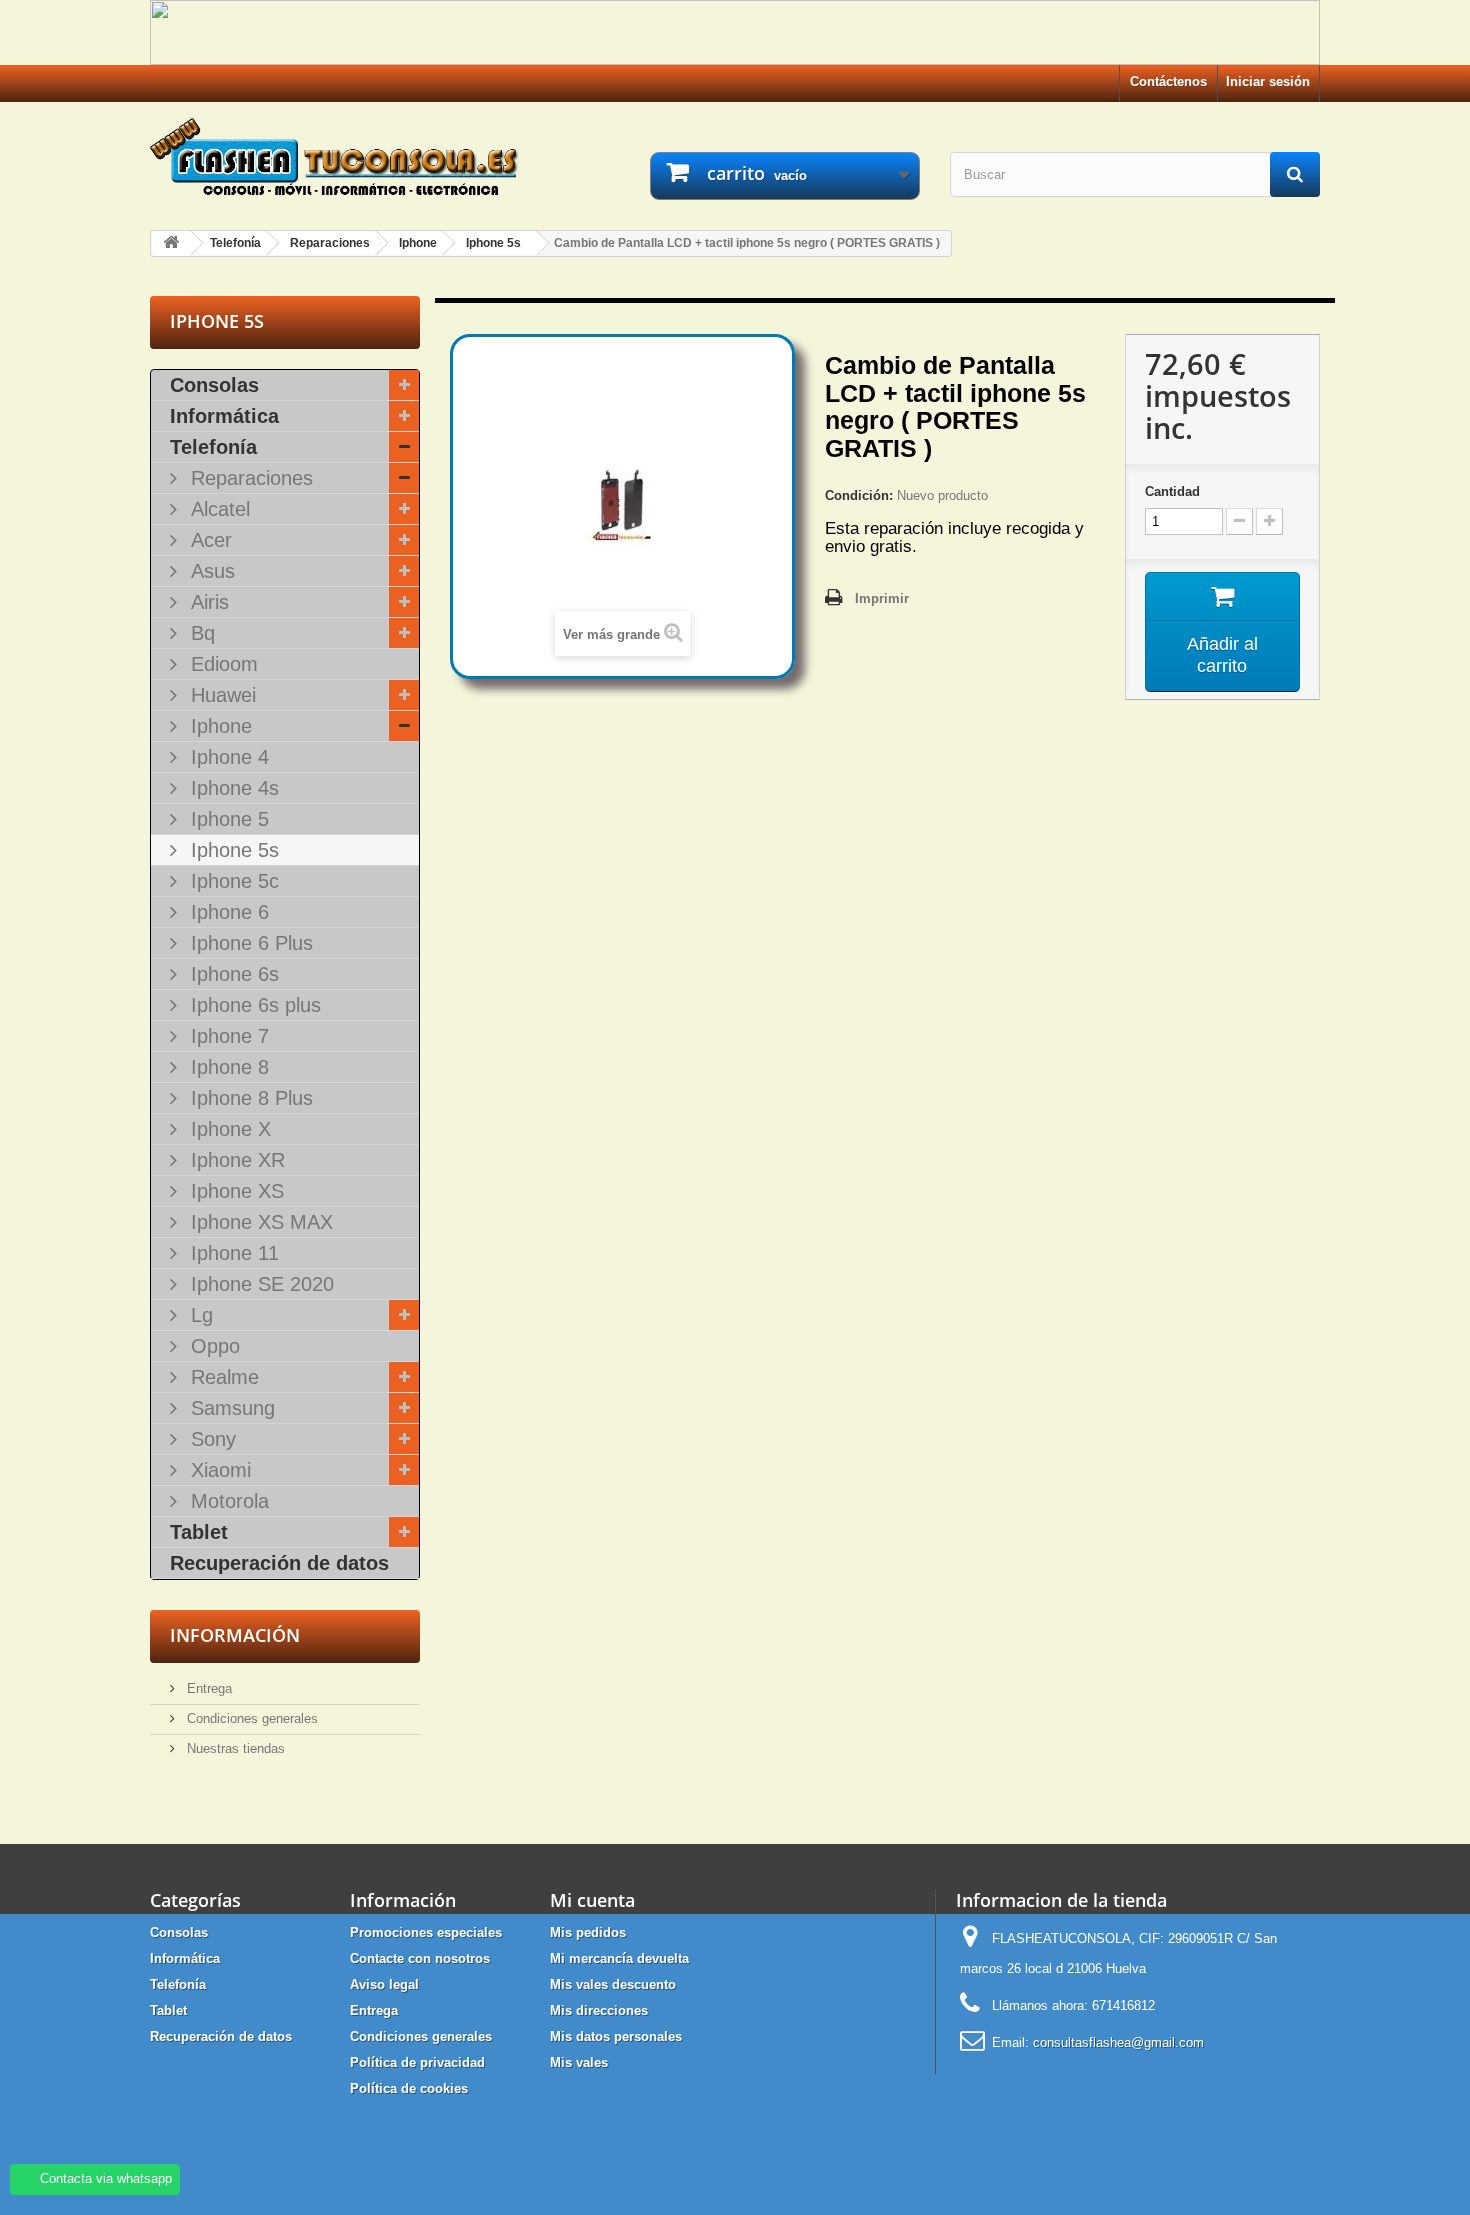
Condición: (859, 495)
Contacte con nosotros (420, 1958)
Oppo (212, 1346)
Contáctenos (1168, 81)
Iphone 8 (227, 1067)
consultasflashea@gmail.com (1118, 2042)
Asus (210, 571)
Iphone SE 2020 (259, 1284)
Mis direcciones (599, 2010)
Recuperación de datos (279, 1563)
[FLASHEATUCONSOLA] (335, 157)
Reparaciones (249, 478)
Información (235, 1635)
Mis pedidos (588, 1932)
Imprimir (882, 598)
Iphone (218, 726)
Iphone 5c (232, 881)
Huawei (220, 695)
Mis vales (579, 2062)
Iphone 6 (227, 912)
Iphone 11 (232, 1253)
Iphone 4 (227, 757)
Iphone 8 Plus (249, 1098)
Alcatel (217, 509)
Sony (210, 1439)
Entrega (207, 1688)
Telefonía (213, 447)
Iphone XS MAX (259, 1222)
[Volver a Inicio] (171, 243)
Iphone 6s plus (253, 1005)
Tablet (199, 1532)
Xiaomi (218, 1470)
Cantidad (1172, 491)
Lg (199, 1315)
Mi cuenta (592, 1900)
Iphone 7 (227, 1036)
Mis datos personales (616, 2036)
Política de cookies (409, 2088)
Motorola (227, 1501)
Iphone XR (235, 1160)
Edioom (221, 664)
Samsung (230, 1408)
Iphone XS (234, 1191)
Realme (222, 1377)
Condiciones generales (250, 1718)
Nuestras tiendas (234, 1748)
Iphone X (228, 1129)
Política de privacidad (417, 2062)
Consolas (214, 385)
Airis (207, 602)
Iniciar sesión (1268, 81)
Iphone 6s (232, 974)
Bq (200, 633)
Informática (224, 416)
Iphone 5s (232, 850)
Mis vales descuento (613, 1984)
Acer (208, 540)
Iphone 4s (232, 788)
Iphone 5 (227, 819)
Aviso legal (384, 1984)
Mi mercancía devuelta (619, 1958)
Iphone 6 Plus (249, 943)
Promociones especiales (426, 1932)
